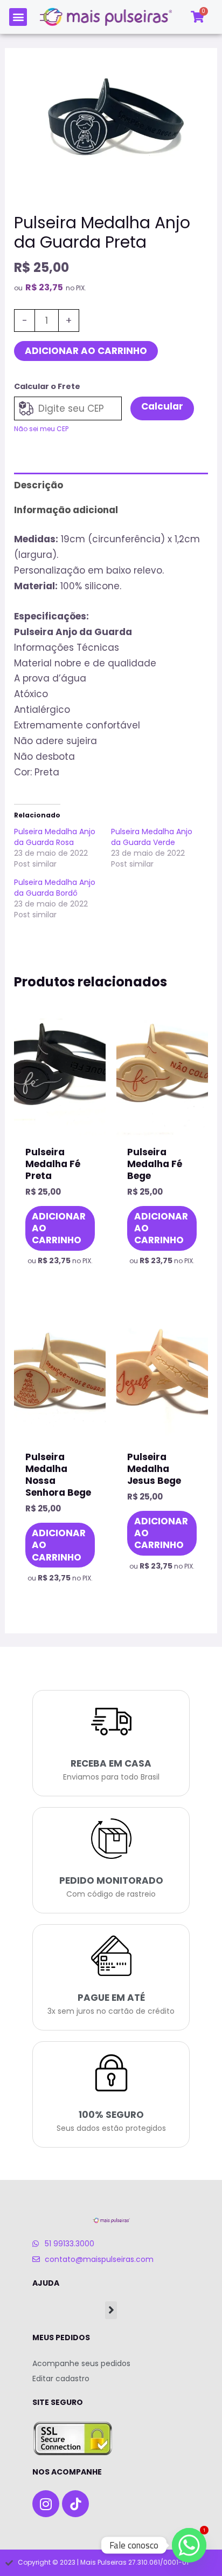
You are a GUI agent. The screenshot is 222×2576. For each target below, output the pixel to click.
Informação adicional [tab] (66, 510)
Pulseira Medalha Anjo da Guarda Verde (152, 837)
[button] (18, 17)
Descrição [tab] (39, 485)
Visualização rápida (60, 1123)
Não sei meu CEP (41, 429)
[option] (111, 124)
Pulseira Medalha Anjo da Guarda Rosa (55, 837)
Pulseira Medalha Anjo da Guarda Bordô (55, 888)
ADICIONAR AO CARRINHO (86, 351)
